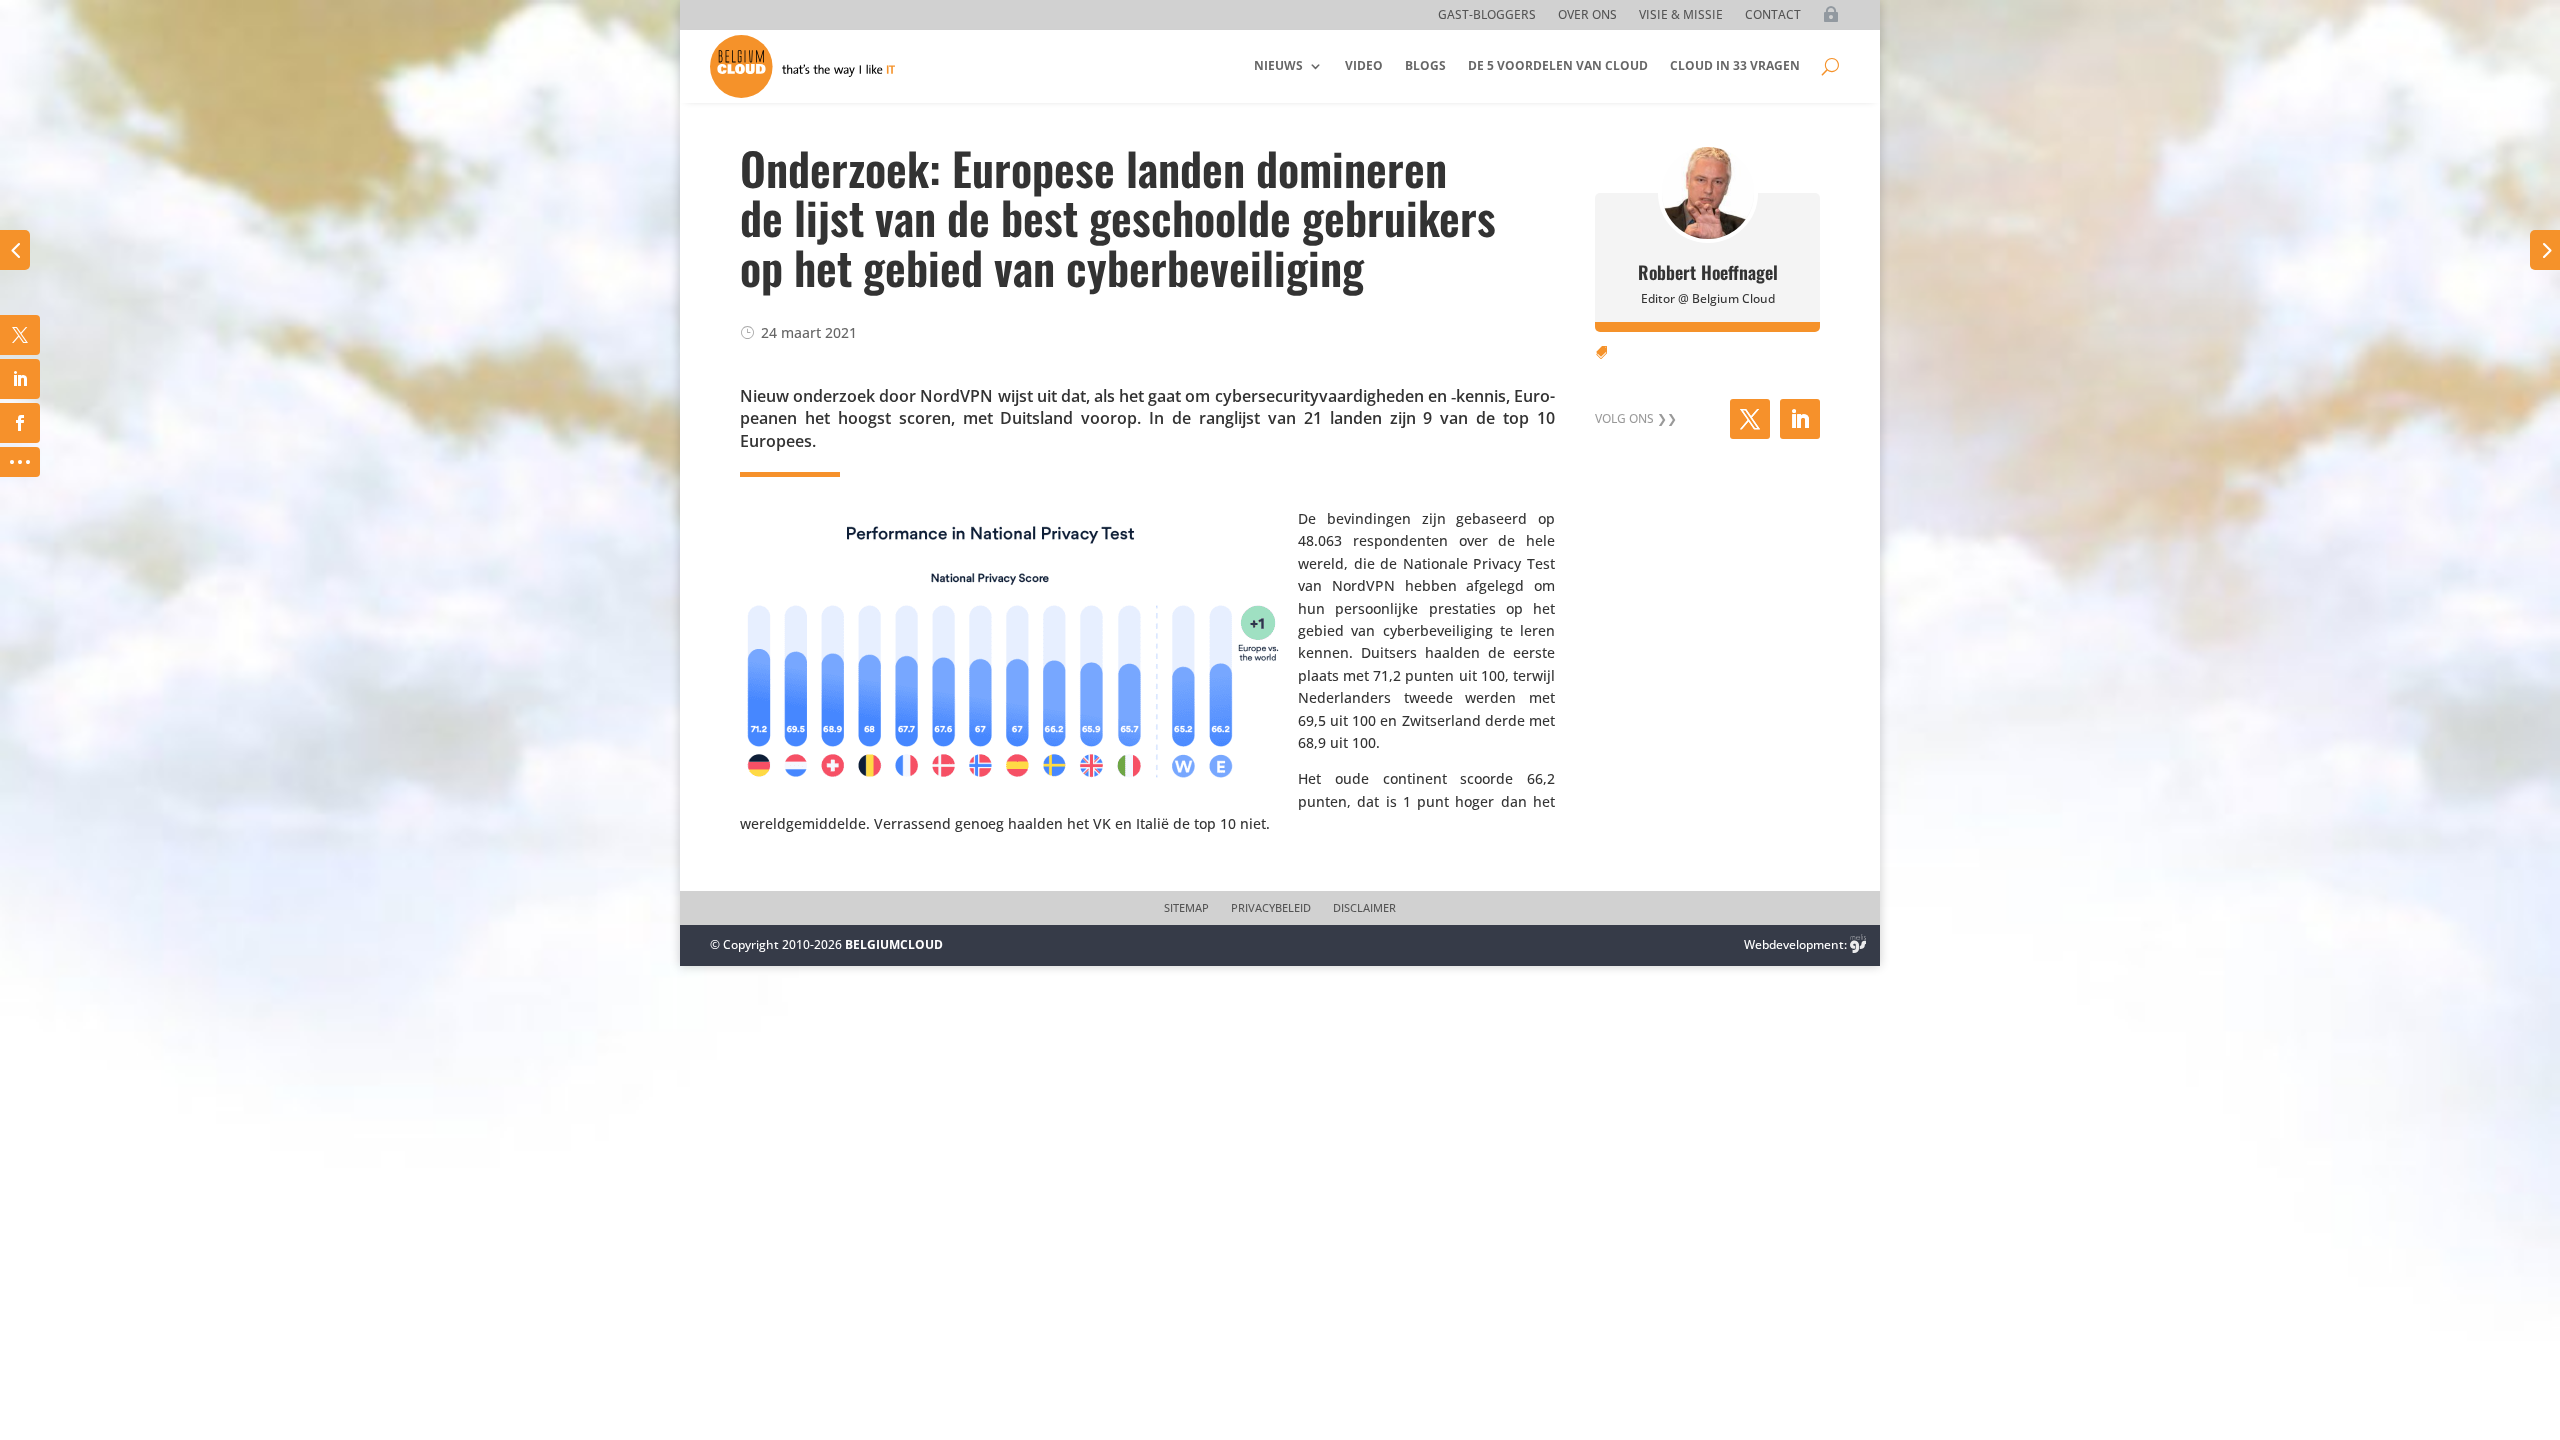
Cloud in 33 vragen (1735, 65)
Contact (1773, 15)
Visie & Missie (1681, 15)
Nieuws (1278, 65)
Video (1364, 65)
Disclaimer (1364, 908)
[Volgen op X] (1750, 419)
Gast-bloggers (1487, 15)
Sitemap (1186, 908)
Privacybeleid (1271, 908)
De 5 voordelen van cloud (1558, 65)
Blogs (1425, 65)
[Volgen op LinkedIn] (1800, 419)
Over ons (1587, 15)
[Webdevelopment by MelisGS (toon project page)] (1858, 944)
